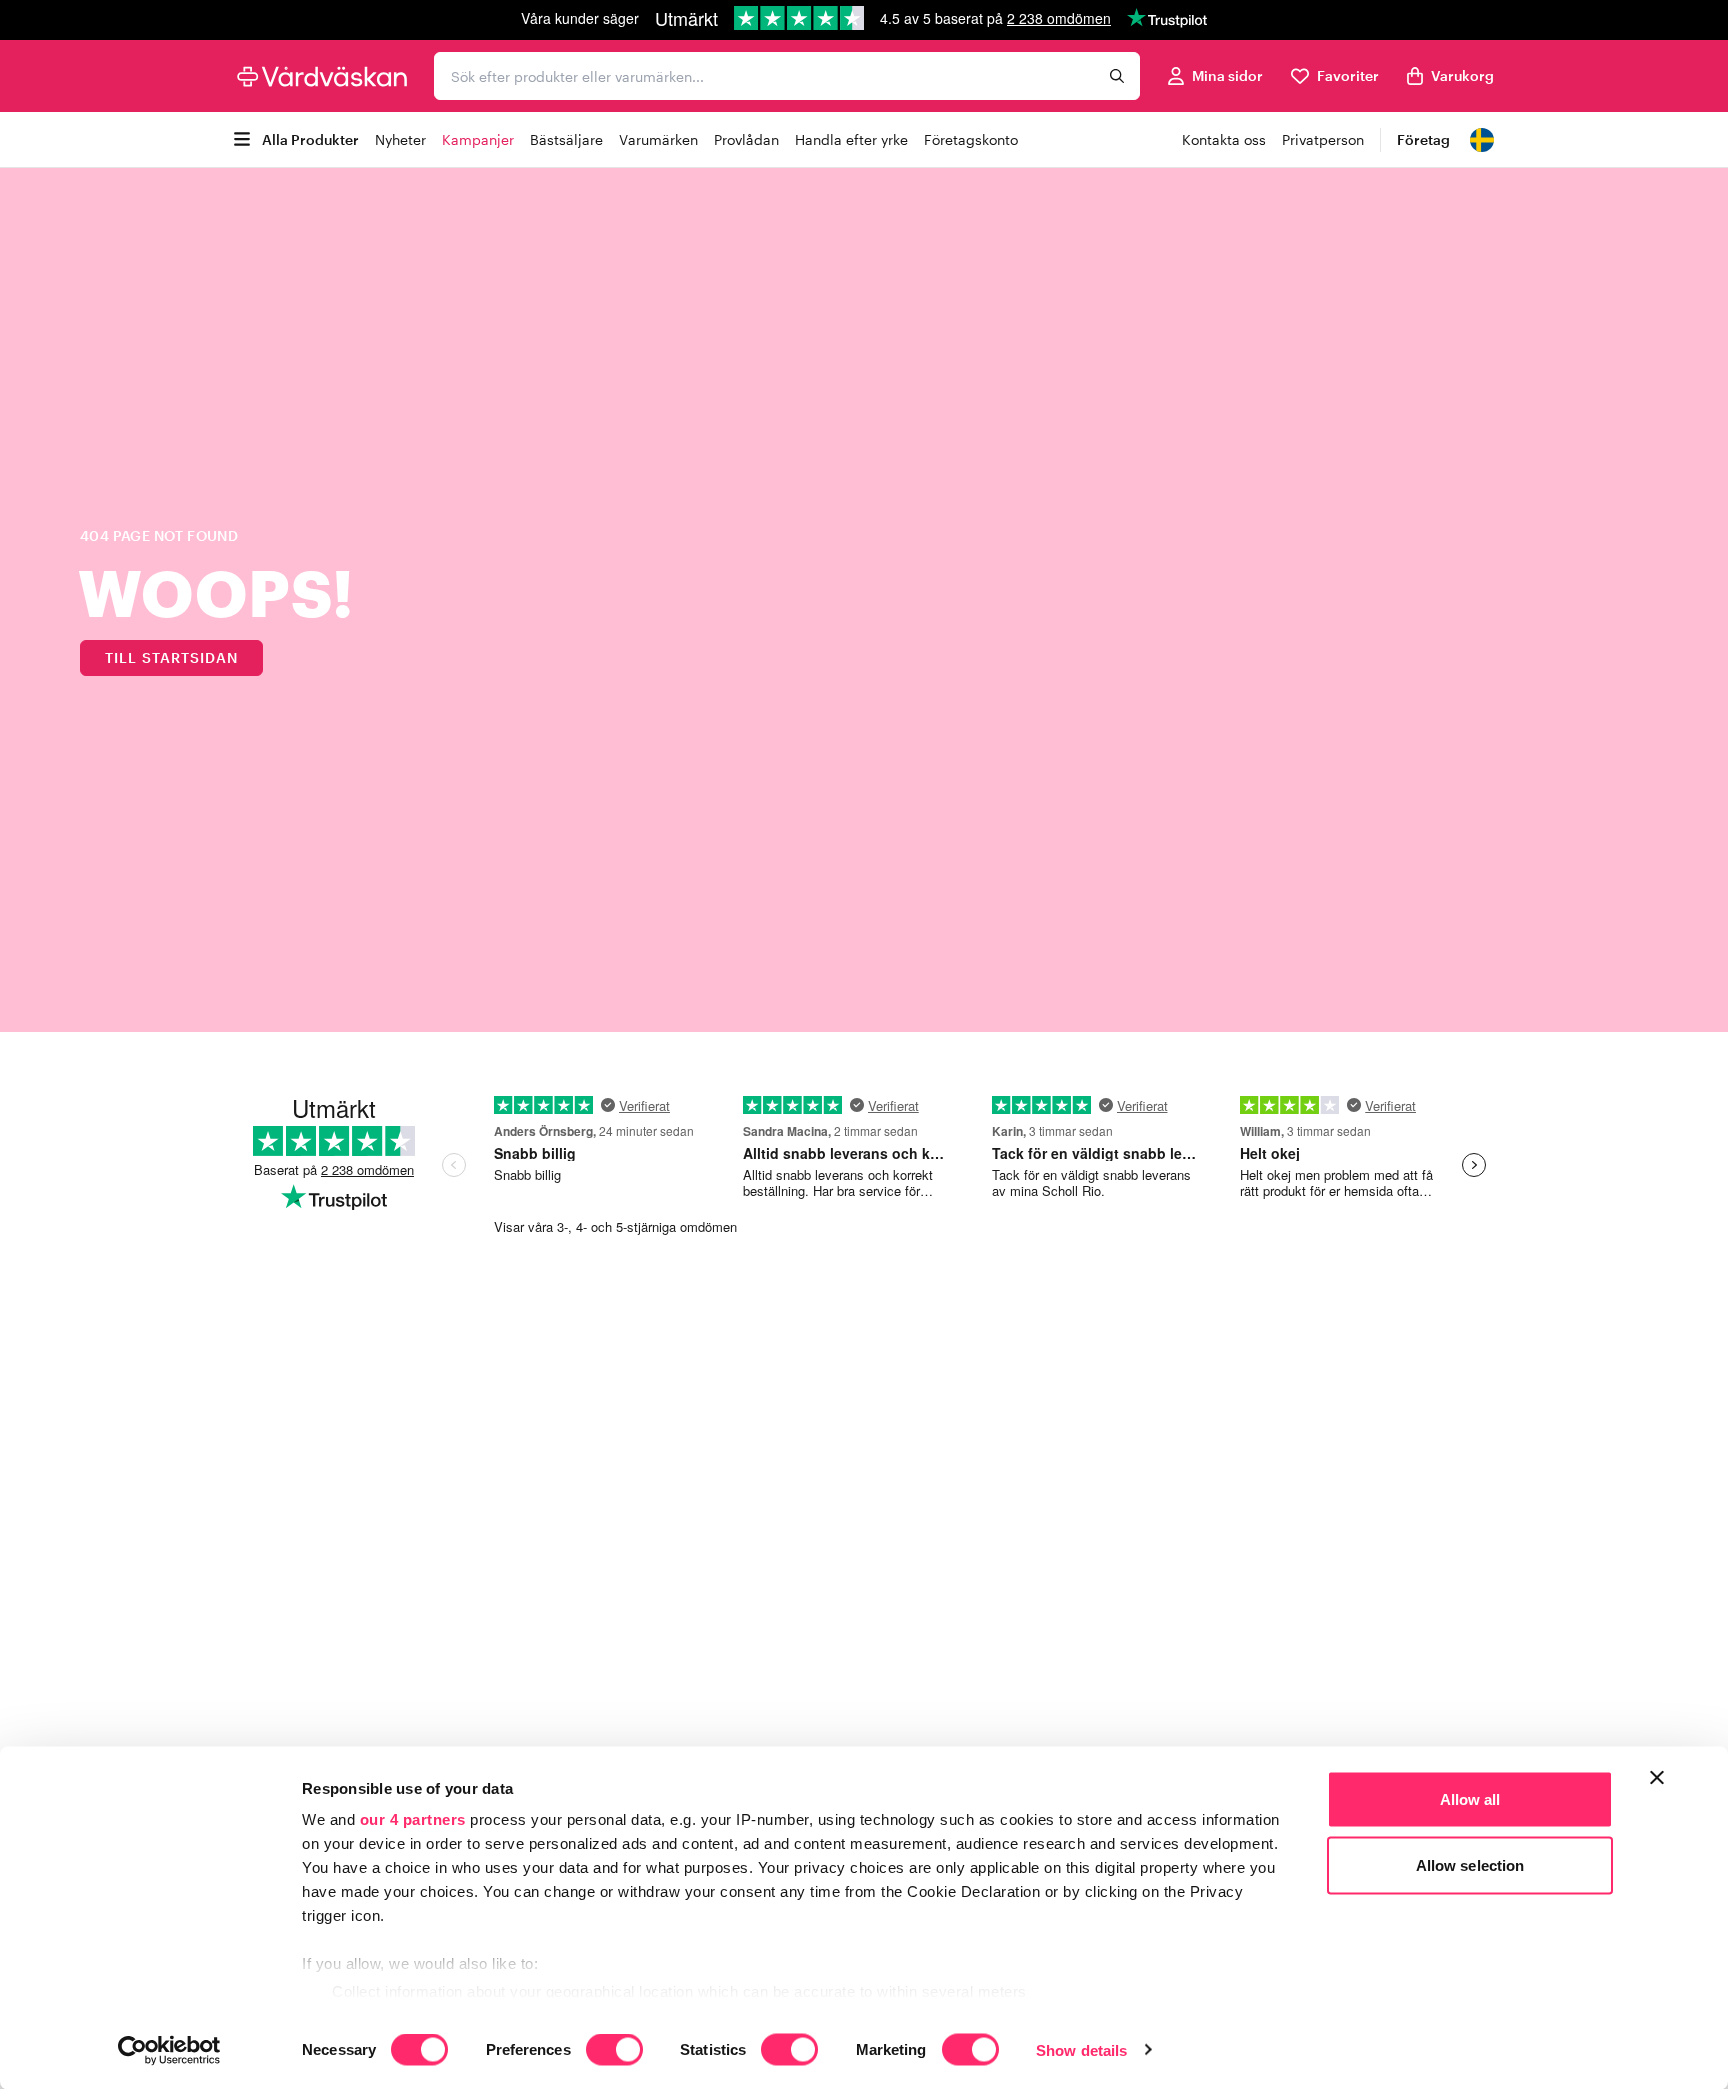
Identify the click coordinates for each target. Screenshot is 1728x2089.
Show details (1081, 2049)
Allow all (1470, 1799)
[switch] (614, 2051)
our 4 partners (413, 1819)
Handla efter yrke (851, 139)
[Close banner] (1657, 1778)
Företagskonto (971, 139)
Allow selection (1470, 1864)
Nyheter (400, 139)
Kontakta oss (1224, 139)
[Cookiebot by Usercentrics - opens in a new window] (169, 2050)
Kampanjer (478, 139)
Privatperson (1323, 139)
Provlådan (746, 139)
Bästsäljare (566, 139)
